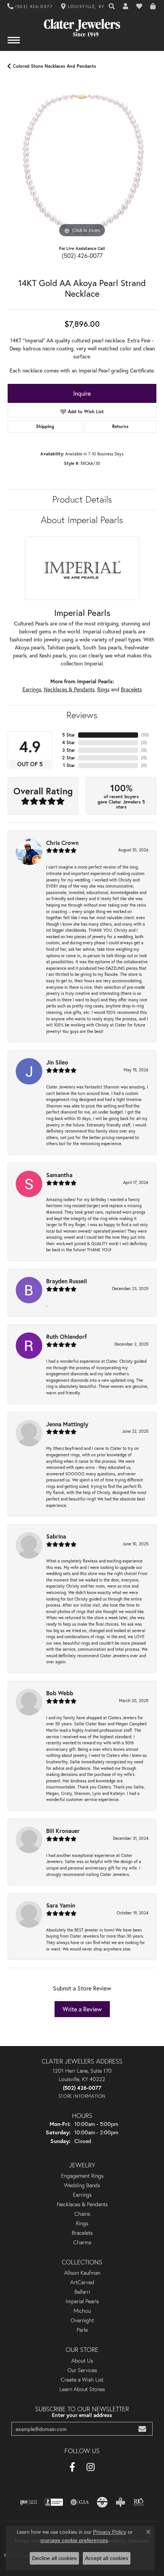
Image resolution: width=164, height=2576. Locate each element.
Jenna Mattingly (67, 1424)
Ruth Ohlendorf (67, 1337)
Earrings (32, 689)
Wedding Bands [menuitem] (82, 2185)
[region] (82, 165)
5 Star (69, 735)
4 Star (69, 742)
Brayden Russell (67, 1281)
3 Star (69, 750)
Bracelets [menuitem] (82, 2233)
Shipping (45, 426)
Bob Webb (60, 1693)
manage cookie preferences (74, 2540)
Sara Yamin (61, 1905)
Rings (103, 689)
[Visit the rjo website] (138, 2502)
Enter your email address (82, 2415)
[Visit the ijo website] (28, 2502)
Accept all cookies (107, 2558)
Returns (120, 426)
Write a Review (82, 2009)
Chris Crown (62, 843)
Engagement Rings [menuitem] (82, 2176)
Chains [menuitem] (82, 2214)
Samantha (59, 1175)
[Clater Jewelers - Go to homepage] (82, 25)
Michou (82, 2311)
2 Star (69, 758)
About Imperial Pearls (82, 520)
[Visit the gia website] (80, 2502)
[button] (112, 6)
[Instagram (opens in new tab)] (91, 2467)
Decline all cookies (54, 2558)
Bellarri (82, 2292)
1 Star (69, 765)
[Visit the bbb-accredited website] (54, 2502)
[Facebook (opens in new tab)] (72, 2467)
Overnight (82, 2320)
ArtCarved (82, 2282)
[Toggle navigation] (14, 44)
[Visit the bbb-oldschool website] (120, 2502)
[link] (30, 6)
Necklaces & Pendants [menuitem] (82, 2204)
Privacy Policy (110, 2532)
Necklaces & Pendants (69, 689)
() (145, 735)
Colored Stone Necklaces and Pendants (55, 66)
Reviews (82, 715)
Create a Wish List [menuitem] (82, 2380)
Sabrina (56, 1536)
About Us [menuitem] (82, 2361)
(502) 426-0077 (82, 255)
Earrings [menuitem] (82, 2195)
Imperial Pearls (82, 2301)
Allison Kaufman (82, 2273)
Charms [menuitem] (82, 2242)
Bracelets (131, 689)
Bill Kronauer (63, 1831)
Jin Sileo (57, 1062)
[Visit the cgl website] (102, 2502)
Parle (82, 2330)
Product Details (82, 499)
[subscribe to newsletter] (142, 2429)
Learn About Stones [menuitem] (82, 2389)
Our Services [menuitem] (82, 2370)
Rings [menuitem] (82, 2223)
